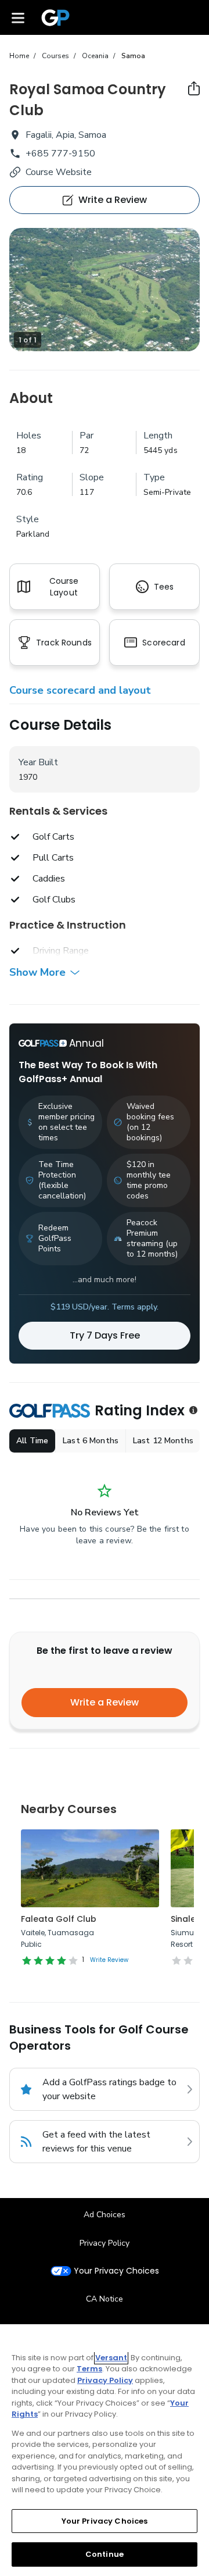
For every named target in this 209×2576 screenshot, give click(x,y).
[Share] (194, 88)
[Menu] (18, 17)
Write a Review (105, 1702)
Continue (105, 2554)
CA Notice (105, 2299)
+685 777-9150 (60, 154)
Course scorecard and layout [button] (80, 690)
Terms (89, 2369)
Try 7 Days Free (105, 1335)
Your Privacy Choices (116, 2271)
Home (19, 56)
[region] (105, 2450)
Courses (55, 56)
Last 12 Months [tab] (163, 1441)
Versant (111, 2358)
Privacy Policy (105, 2243)
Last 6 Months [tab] (91, 1441)
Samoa (133, 56)
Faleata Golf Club (59, 1919)
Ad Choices (105, 2215)
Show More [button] (37, 972)
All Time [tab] (32, 1441)
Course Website (59, 172)
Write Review (109, 1960)
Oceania (95, 56)
